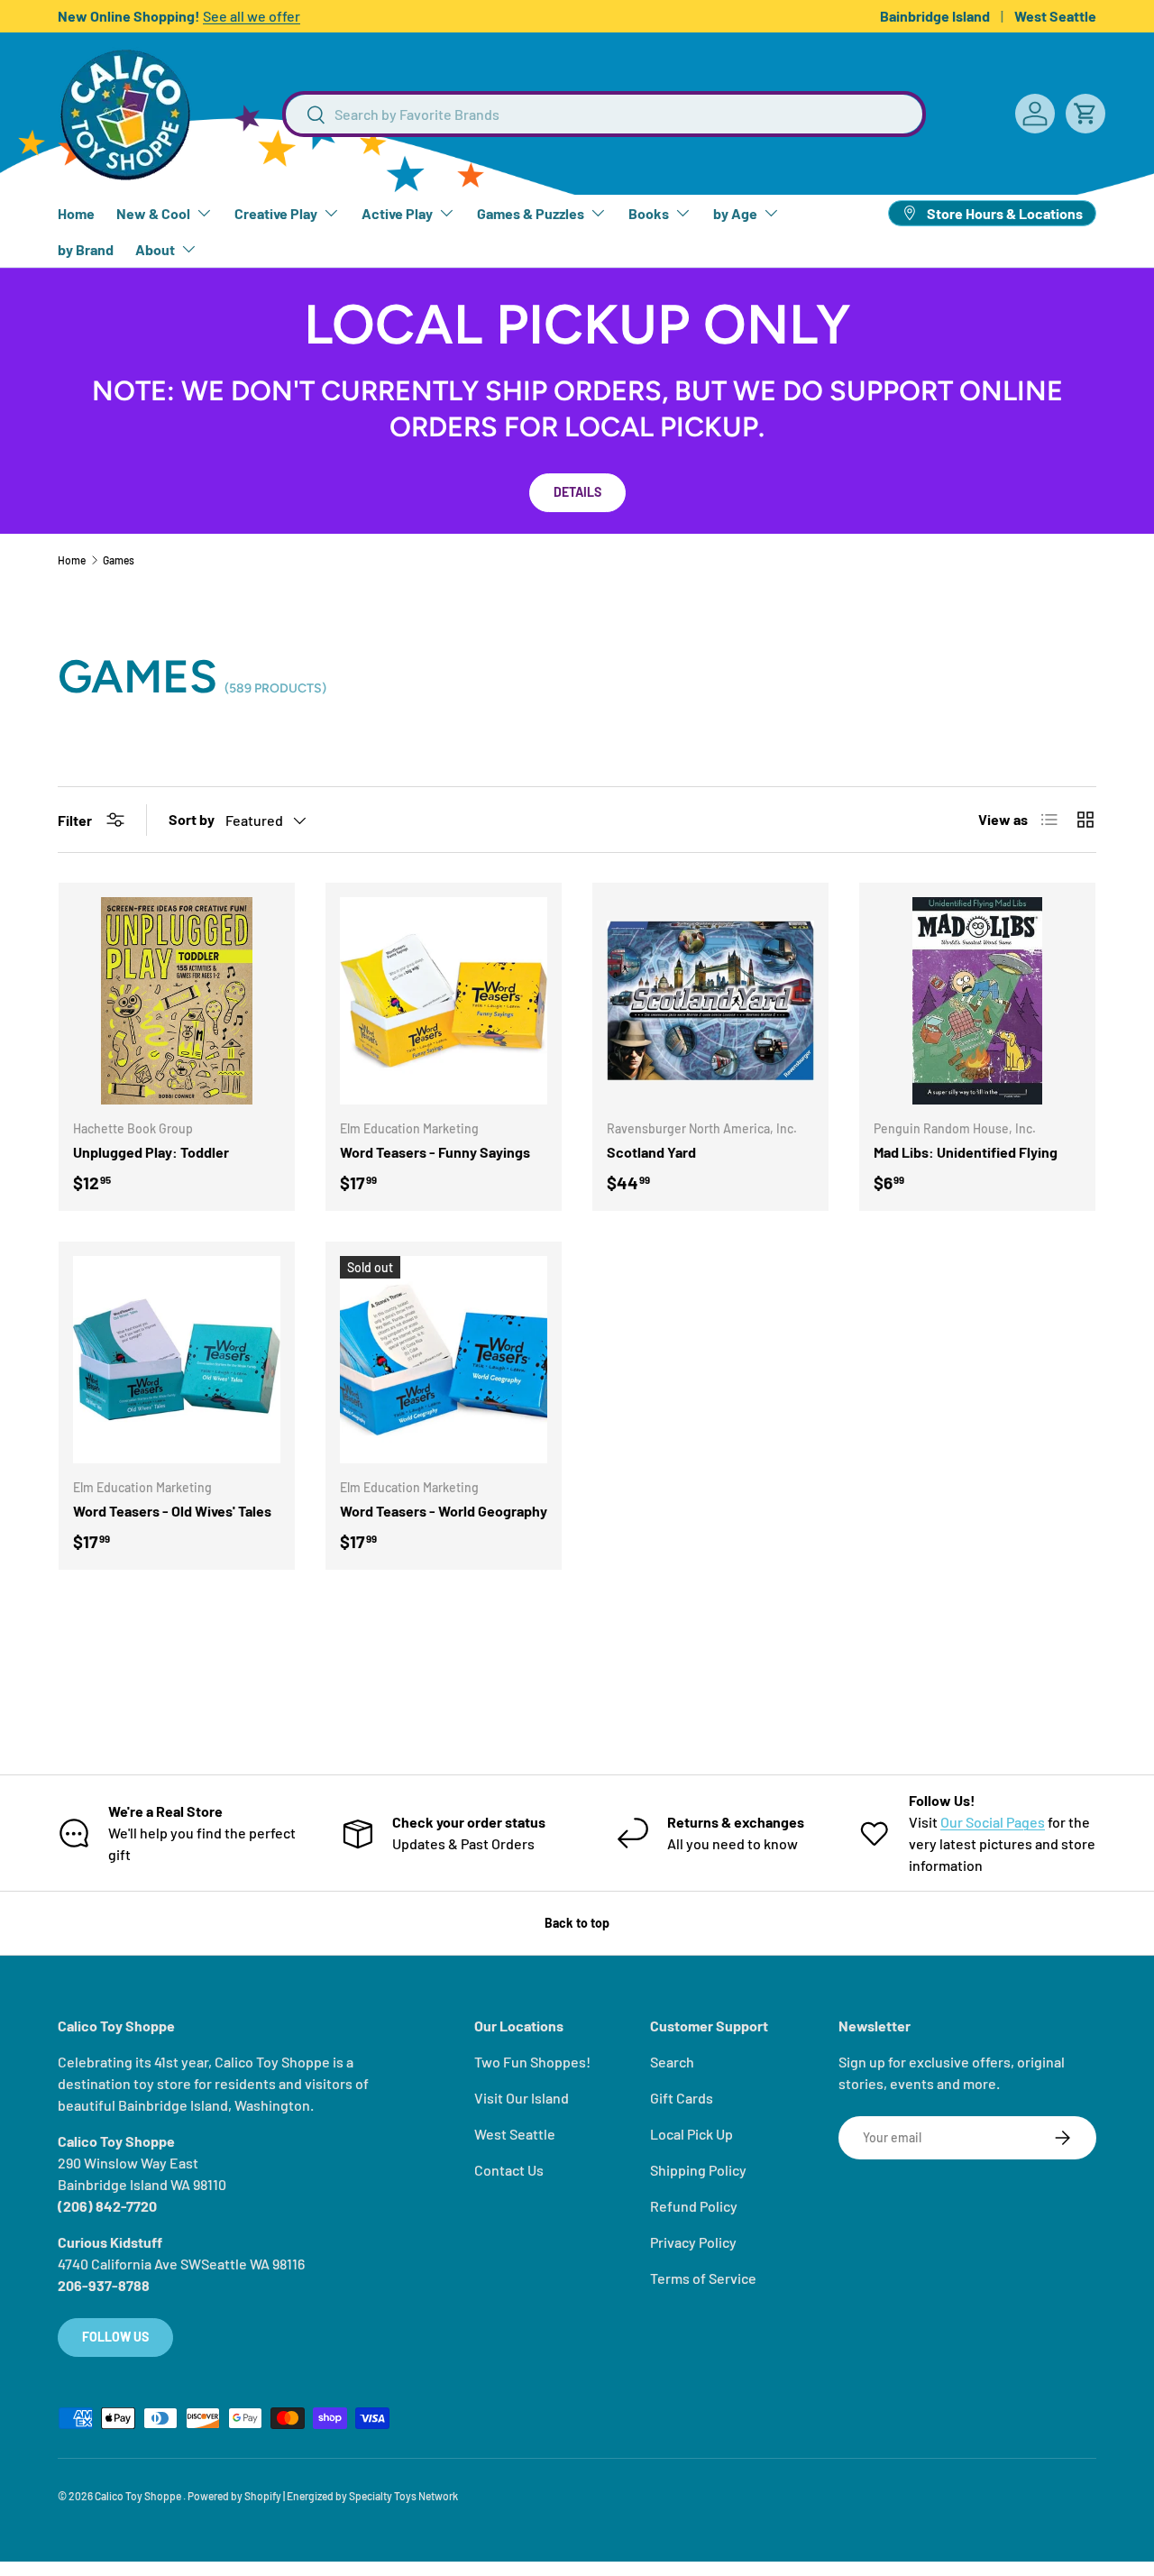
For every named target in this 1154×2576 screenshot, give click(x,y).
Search (672, 2062)
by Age (735, 213)
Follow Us (115, 2337)
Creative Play (276, 213)
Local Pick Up (691, 2134)
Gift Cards (682, 2098)
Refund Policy (694, 2206)
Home (76, 213)
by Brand (86, 249)
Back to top (577, 1923)
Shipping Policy (698, 2170)
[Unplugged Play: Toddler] (177, 1001)
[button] (1085, 114)
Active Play (397, 213)
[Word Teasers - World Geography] (444, 1360)
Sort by (192, 819)
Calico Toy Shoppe (139, 2496)
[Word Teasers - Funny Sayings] (444, 1001)
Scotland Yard (651, 1152)
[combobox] (604, 114)
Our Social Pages (993, 1822)
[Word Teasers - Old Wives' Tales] (177, 1360)
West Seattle (1055, 16)
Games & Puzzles (531, 213)
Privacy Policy (693, 2242)
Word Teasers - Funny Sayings (435, 1152)
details (577, 492)
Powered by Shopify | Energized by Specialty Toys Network (323, 2496)
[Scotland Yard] (710, 1001)
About (155, 249)
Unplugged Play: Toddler (151, 1152)
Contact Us (509, 2170)
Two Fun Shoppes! (532, 2062)
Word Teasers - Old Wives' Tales (172, 1511)
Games (119, 560)
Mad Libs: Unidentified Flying (966, 1152)
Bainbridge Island (935, 16)
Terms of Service (703, 2278)
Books (649, 213)
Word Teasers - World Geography (444, 1511)
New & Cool (153, 213)
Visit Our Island (522, 2098)
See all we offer (252, 16)
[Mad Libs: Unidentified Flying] (977, 1001)
